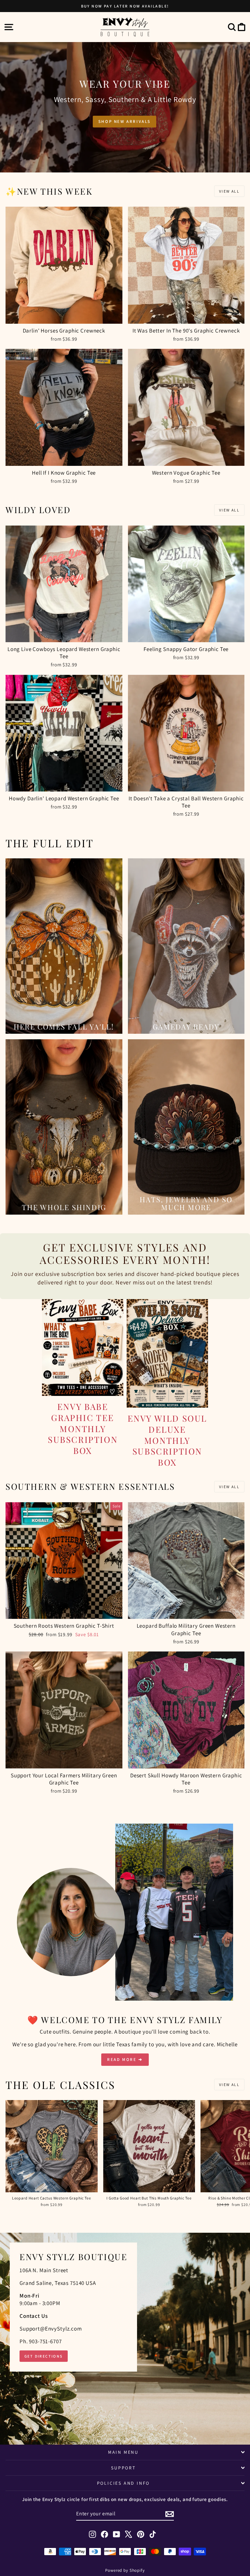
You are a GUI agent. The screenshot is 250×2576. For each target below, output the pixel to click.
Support (123, 2468)
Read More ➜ (125, 2059)
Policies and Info (124, 2483)
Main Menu (123, 2452)
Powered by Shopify (125, 2570)
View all (229, 191)
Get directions (44, 2356)
